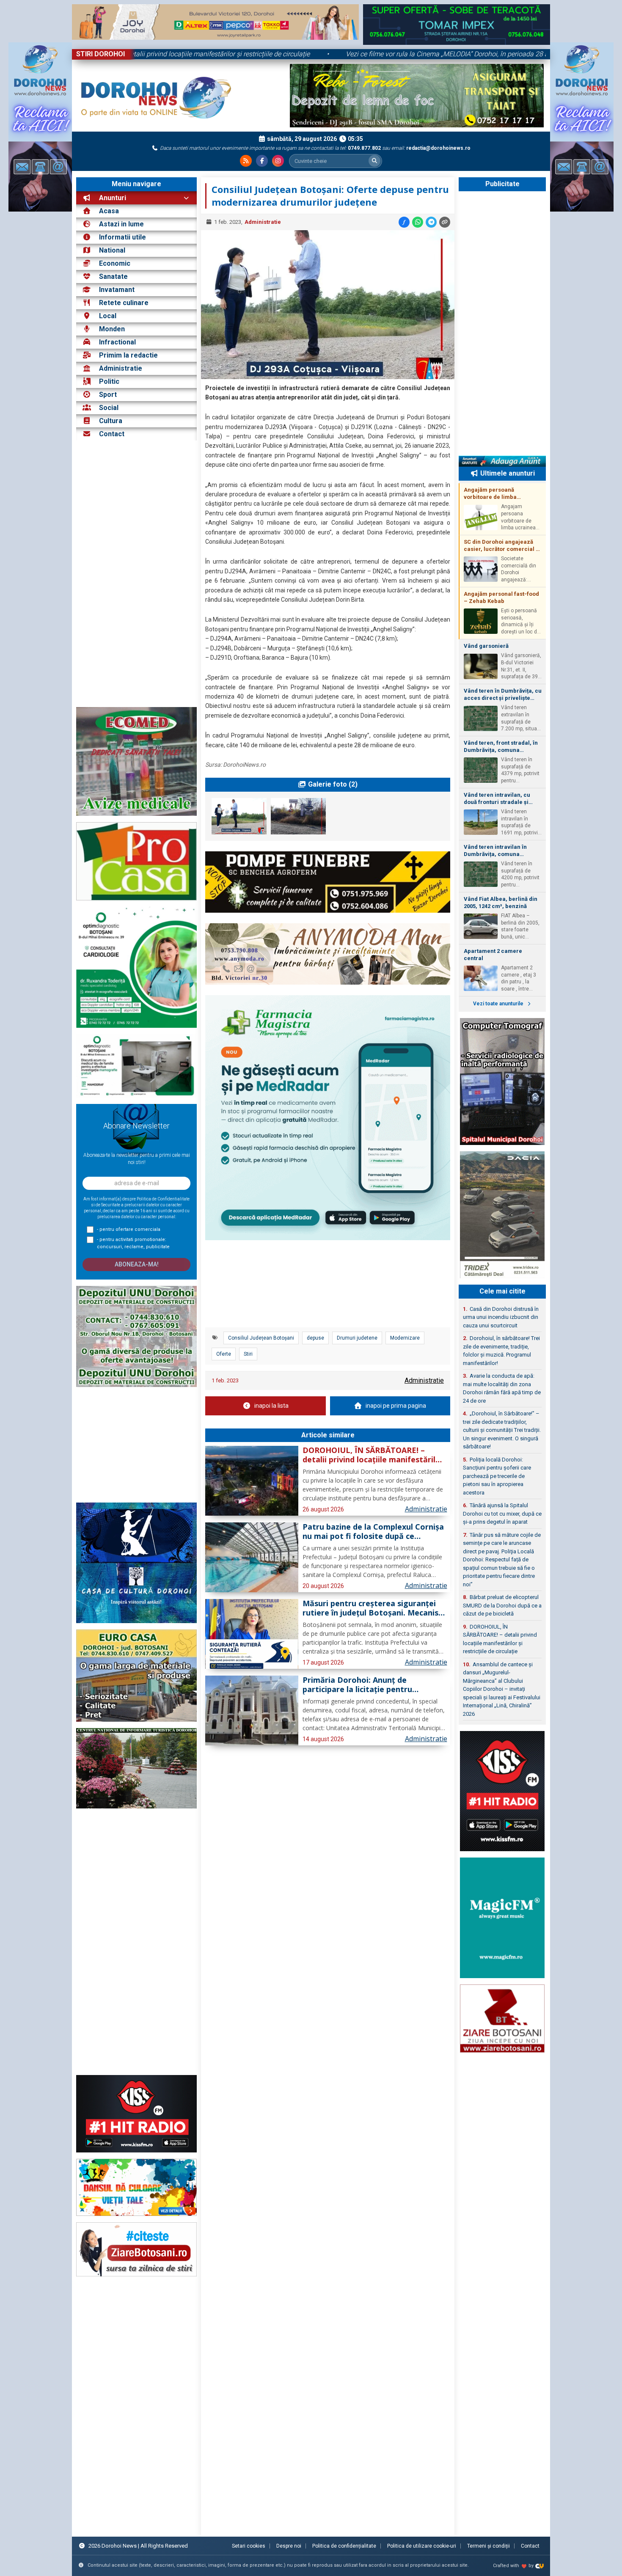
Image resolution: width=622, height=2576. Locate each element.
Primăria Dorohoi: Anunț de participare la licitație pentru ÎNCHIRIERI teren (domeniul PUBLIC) (372, 1685)
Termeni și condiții (489, 2546)
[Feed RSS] (246, 161)
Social (109, 408)
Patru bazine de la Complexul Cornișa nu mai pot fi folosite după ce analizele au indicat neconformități (373, 1532)
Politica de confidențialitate (344, 2546)
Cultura (111, 421)
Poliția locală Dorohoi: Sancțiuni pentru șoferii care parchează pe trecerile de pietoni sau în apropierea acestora (497, 1476)
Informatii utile (122, 237)
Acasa (108, 211)
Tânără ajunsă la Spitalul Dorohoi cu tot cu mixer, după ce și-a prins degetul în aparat (502, 1514)
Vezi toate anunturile (499, 1004)
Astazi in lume (121, 224)
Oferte (224, 1354)
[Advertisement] (136, 574)
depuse (315, 1338)
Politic (109, 381)
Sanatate (113, 277)
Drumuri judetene (357, 1338)
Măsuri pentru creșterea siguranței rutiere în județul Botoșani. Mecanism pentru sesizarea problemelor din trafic (374, 1608)
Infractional (117, 342)
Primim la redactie (128, 355)
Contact (111, 434)
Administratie (121, 368)
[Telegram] (431, 222)
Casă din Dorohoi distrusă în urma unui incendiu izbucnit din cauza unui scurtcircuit (501, 1317)
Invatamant (117, 290)
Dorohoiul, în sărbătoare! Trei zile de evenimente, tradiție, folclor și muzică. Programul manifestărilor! (501, 1351)
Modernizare (405, 1338)
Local (108, 316)
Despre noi (289, 2546)
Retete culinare (124, 303)
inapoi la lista (271, 1406)
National (112, 250)
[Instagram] (278, 161)
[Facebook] (262, 161)
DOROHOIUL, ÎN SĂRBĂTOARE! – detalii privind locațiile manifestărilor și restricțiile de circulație (250, 54)
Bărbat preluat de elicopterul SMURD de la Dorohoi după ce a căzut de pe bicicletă (502, 1605)
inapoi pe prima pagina (396, 1406)
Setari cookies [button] (249, 2546)
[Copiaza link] (445, 222)
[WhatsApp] (418, 222)
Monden (112, 329)
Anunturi (112, 198)
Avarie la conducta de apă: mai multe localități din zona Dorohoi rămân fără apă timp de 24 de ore (502, 1388)
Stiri (248, 1354)
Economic (115, 263)
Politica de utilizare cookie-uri (422, 2546)
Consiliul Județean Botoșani (261, 1338)
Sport (108, 395)
